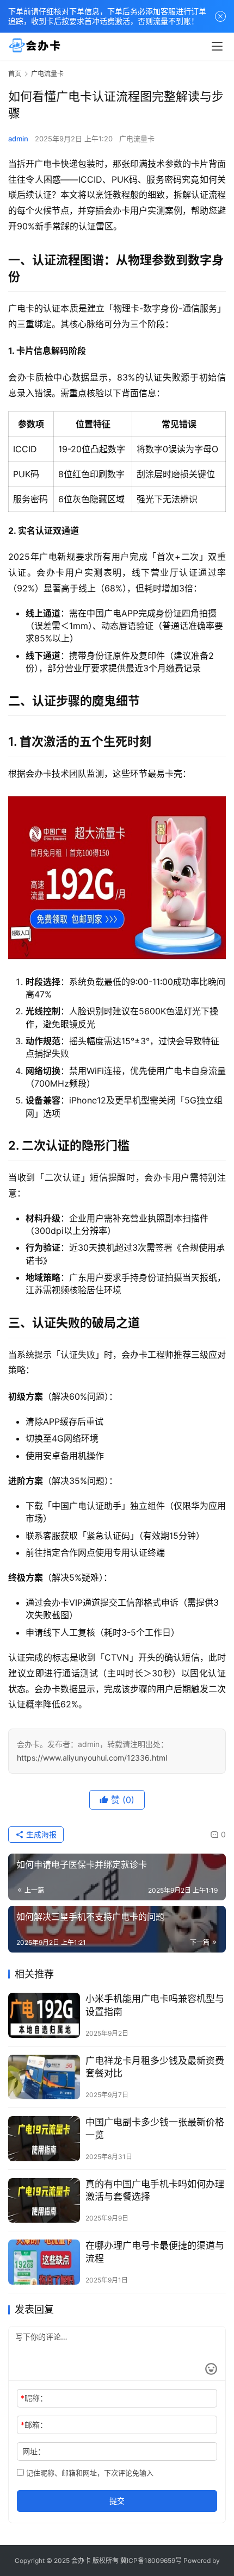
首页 (15, 74)
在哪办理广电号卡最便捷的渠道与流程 (155, 2252)
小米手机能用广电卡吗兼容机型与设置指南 (155, 2005)
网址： (34, 2451)
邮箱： (34, 2425)
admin (18, 139)
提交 (117, 2501)
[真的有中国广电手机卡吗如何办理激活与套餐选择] (44, 2201)
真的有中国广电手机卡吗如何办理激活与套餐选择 (155, 2190)
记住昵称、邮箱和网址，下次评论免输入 (89, 2473)
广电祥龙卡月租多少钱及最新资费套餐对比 (155, 2067)
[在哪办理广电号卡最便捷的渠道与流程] (44, 2262)
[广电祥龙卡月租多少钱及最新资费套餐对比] (44, 2077)
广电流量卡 (137, 139)
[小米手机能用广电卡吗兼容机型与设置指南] (44, 2015)
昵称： (34, 2398)
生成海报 (40, 1834)
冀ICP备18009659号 (151, 2561)
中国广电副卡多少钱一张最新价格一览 (155, 2128)
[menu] (217, 46)
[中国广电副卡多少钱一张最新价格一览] (44, 2139)
